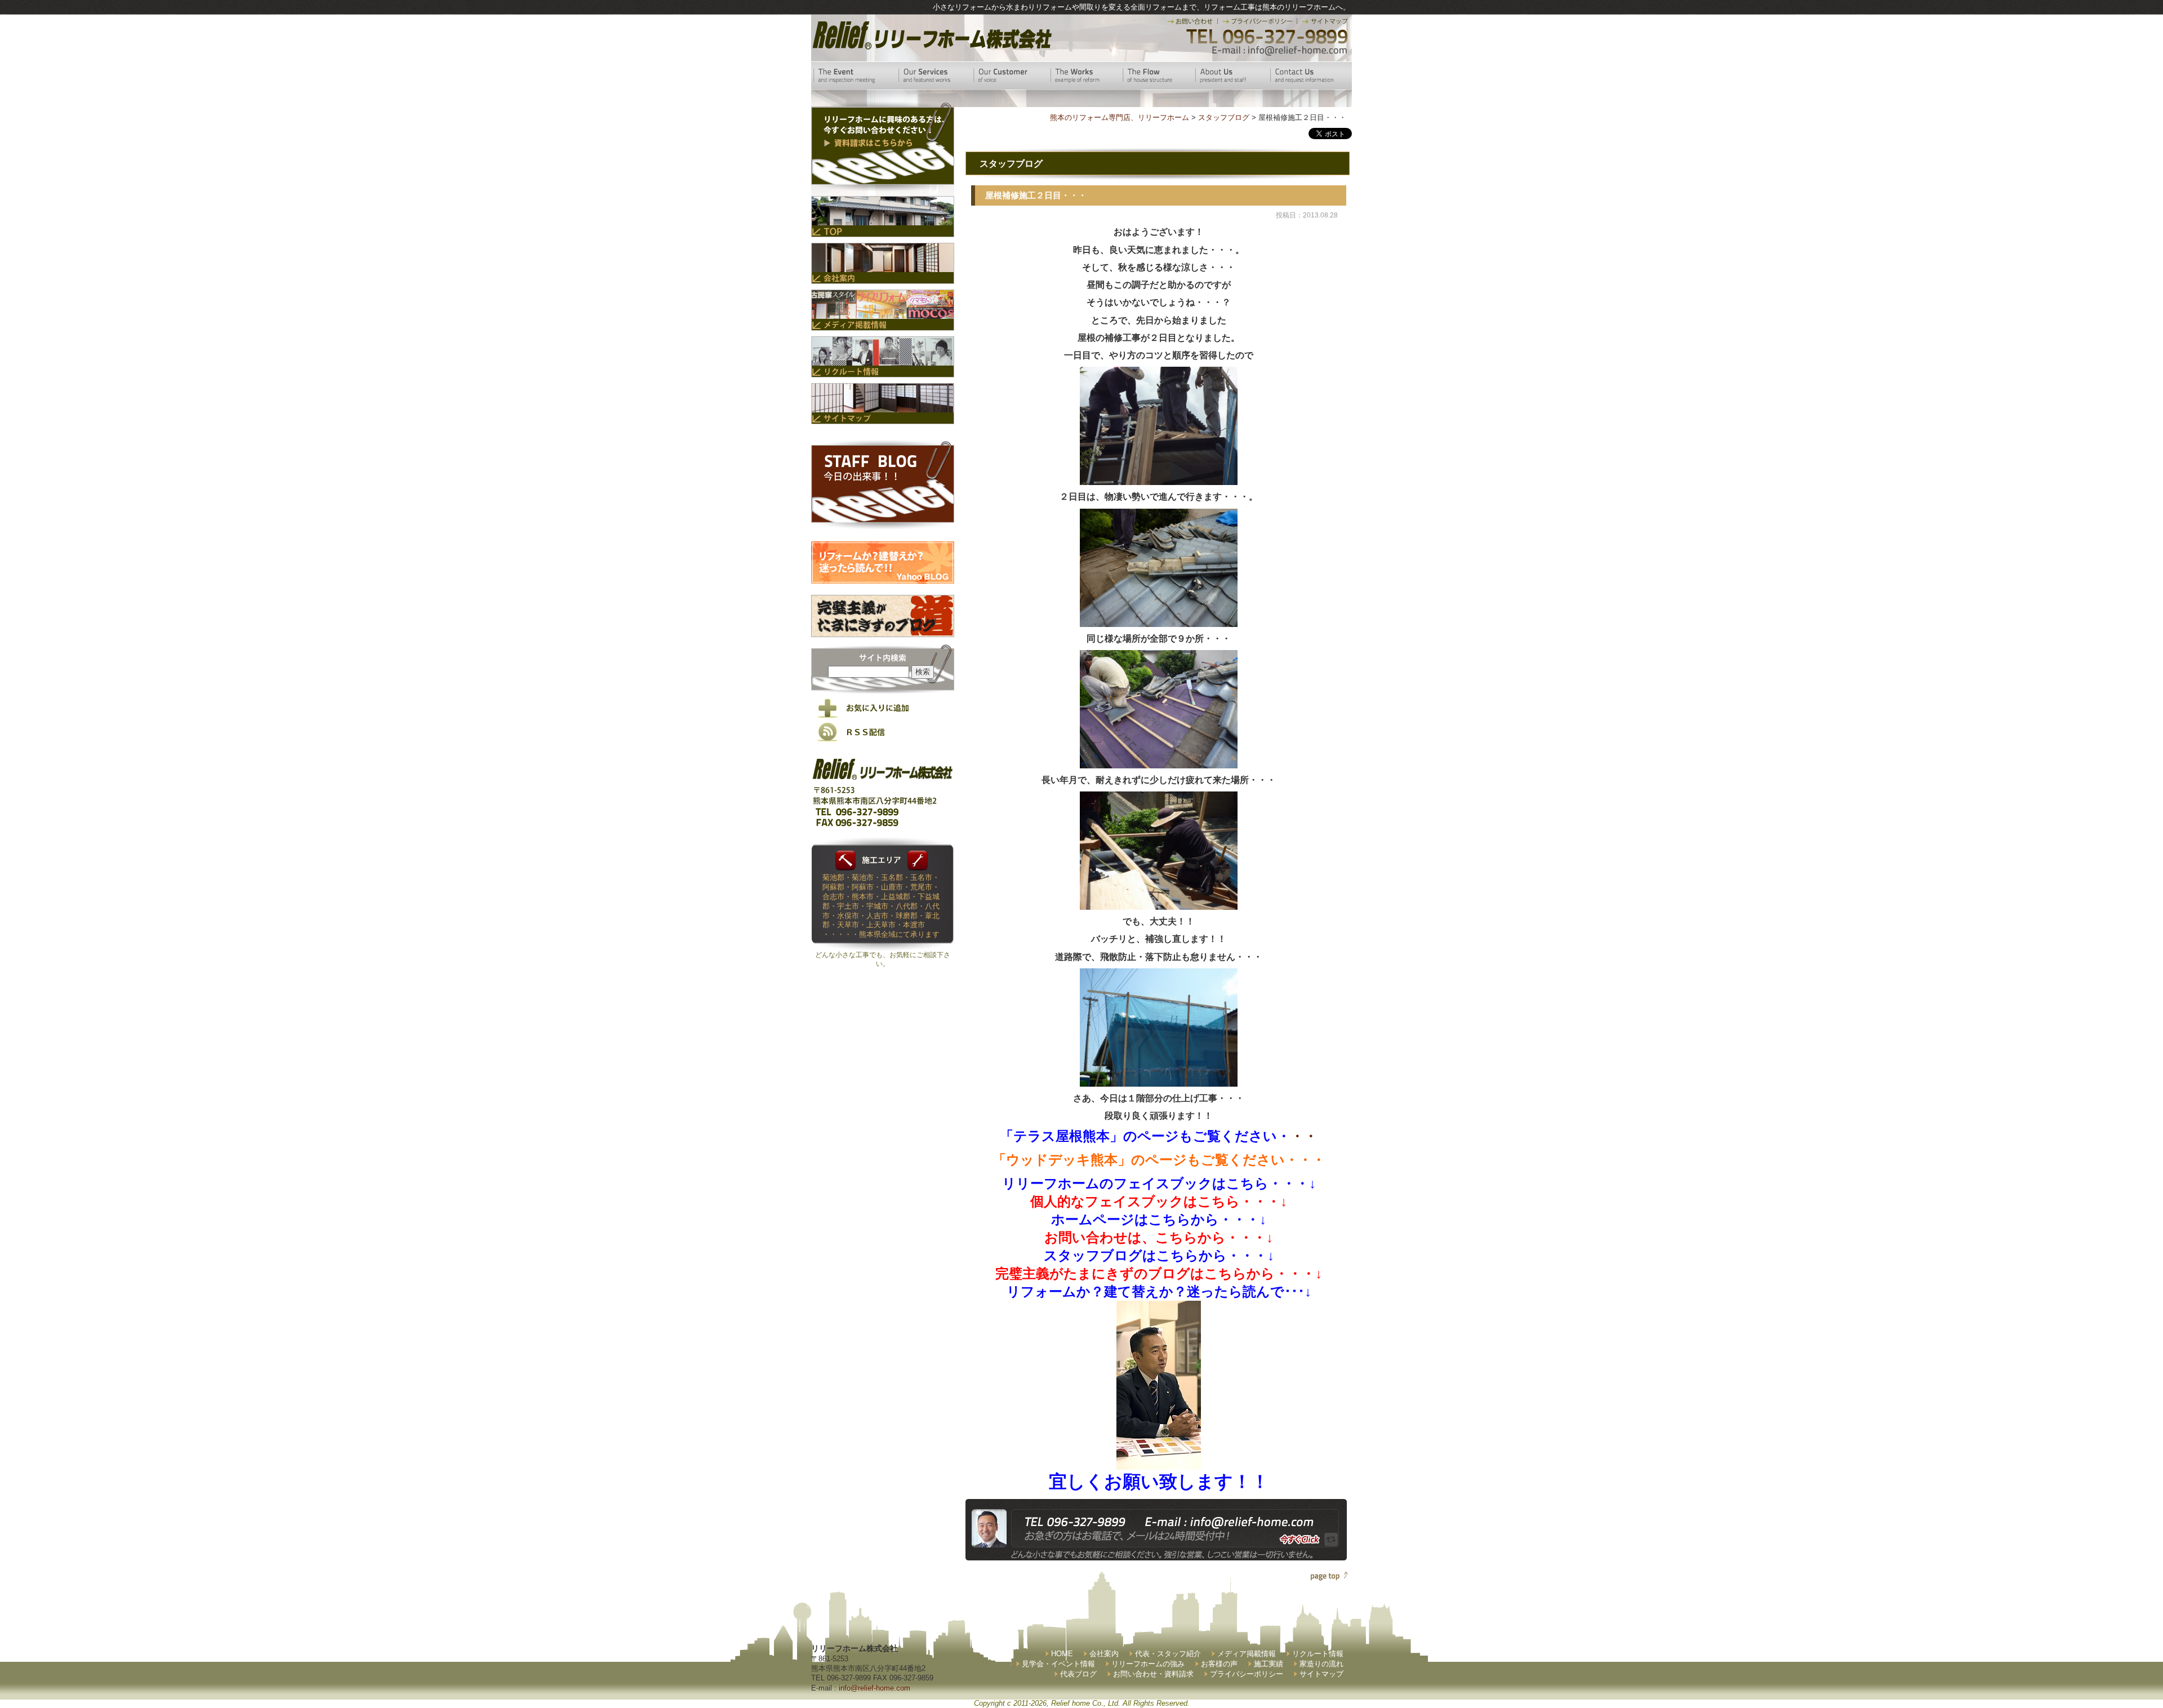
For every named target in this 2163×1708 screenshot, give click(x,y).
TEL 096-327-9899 (1266, 37)
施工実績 (1269, 1664)
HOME (1062, 1654)
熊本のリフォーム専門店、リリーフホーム (1120, 117)
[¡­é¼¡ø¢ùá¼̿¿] (1159, 1460)
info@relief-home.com (874, 1688)
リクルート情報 (1318, 1654)
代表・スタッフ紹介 (1168, 1654)
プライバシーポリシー (1247, 1674)
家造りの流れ (1321, 1664)
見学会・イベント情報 (1058, 1664)
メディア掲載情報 (1247, 1654)
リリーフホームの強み (1148, 1664)
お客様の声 (1219, 1664)
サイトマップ (1321, 1674)
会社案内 (1104, 1654)
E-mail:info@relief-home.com (1280, 51)
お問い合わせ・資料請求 (1153, 1674)
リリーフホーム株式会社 (931, 35)
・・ (1159, 1136)
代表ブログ (1078, 1674)
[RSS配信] (883, 739)
